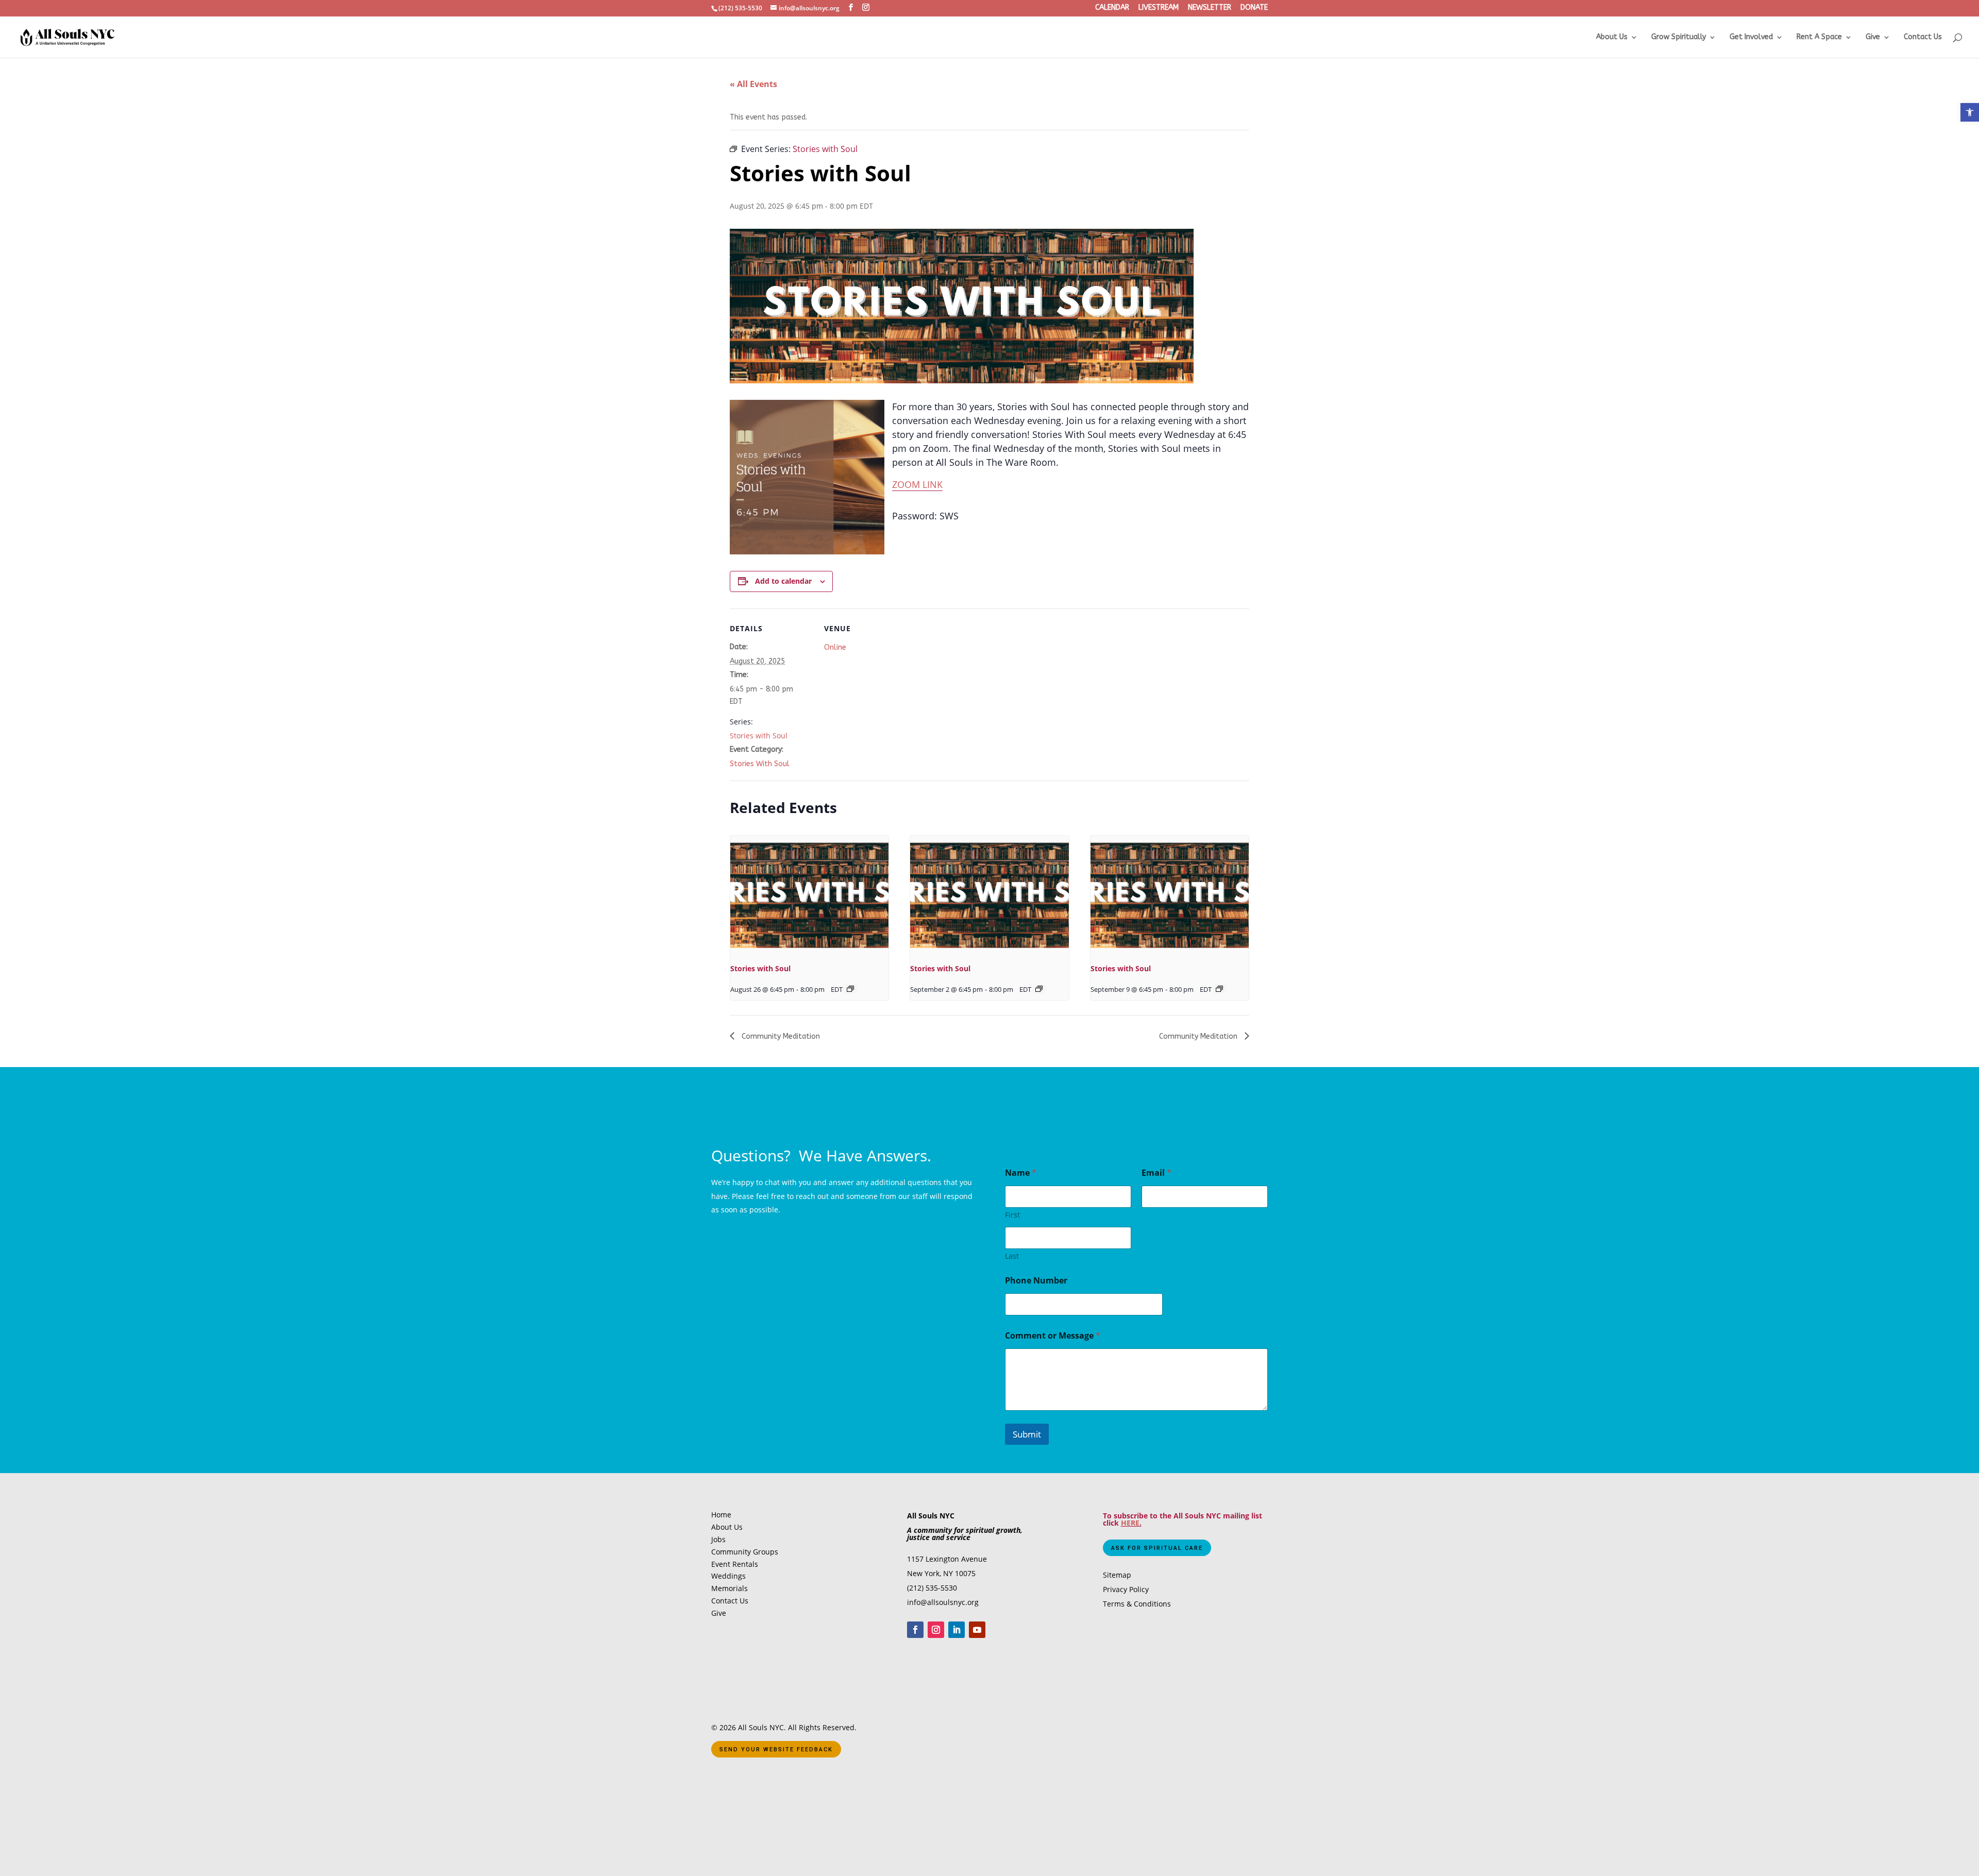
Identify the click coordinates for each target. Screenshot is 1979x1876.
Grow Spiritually (1679, 37)
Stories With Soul (760, 764)
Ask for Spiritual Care (1157, 1548)
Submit (1027, 1434)
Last (1012, 1256)
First (1012, 1215)
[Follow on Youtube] (977, 1630)
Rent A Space (1819, 37)
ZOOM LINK (917, 484)
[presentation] (809, 895)
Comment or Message (1053, 1336)
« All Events (753, 84)
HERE (1130, 1523)
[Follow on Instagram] (936, 1630)
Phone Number (1036, 1281)
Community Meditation (780, 1036)
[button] (1970, 112)
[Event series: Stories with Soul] (850, 989)
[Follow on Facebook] (915, 1630)
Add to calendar (783, 581)
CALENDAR (1112, 8)
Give (1873, 37)
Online (835, 647)
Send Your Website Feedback (776, 1750)
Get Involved (1751, 37)
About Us (1612, 37)
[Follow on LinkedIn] (957, 1630)
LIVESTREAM (1159, 8)
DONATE (1254, 8)
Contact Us (1923, 37)
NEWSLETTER (1210, 8)
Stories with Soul (759, 736)
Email (1156, 1173)
